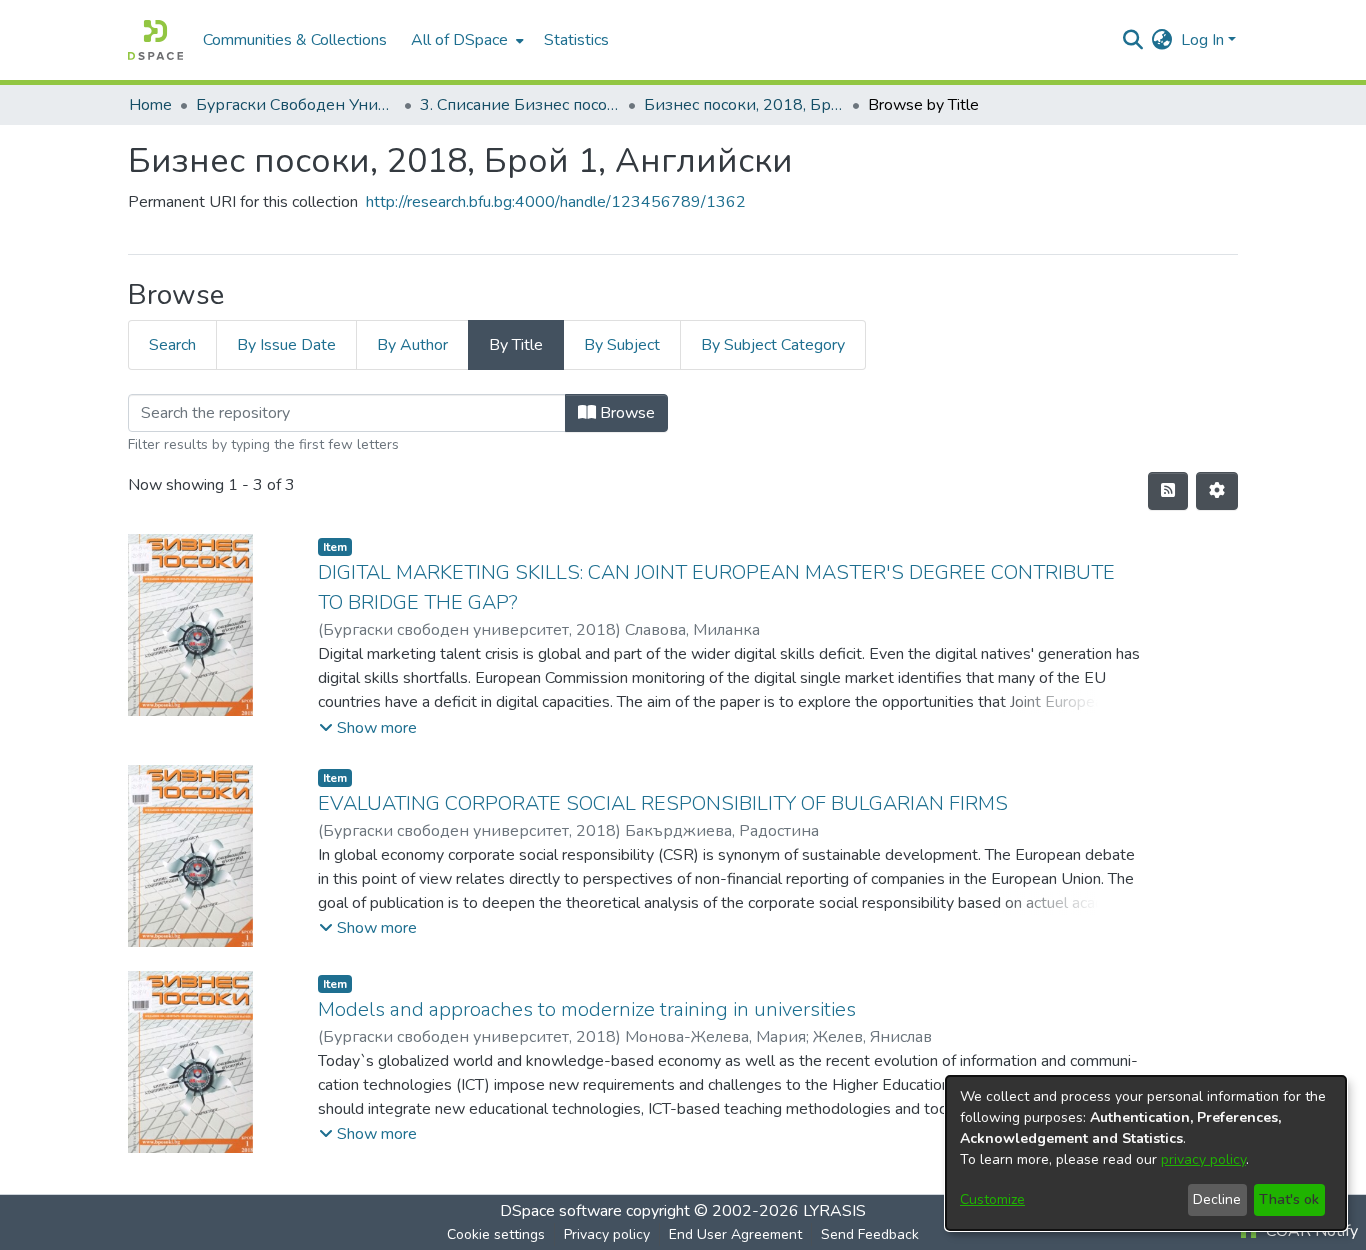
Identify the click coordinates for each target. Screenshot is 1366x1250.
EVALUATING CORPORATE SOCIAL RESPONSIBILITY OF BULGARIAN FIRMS (663, 803)
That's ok (1289, 1199)
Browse (625, 413)
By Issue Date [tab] (286, 345)
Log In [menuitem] (1202, 40)
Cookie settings (496, 1234)
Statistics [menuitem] (576, 40)
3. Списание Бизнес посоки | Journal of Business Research (520, 105)
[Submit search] (1133, 40)
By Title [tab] (516, 345)
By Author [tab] (412, 345)
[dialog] (1146, 1153)
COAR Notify (1310, 1231)
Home (150, 105)
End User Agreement (735, 1234)
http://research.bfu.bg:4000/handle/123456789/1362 (556, 202)
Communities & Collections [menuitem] (295, 40)
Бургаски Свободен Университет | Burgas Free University (296, 105)
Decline (1217, 1199)
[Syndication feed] (1168, 491)
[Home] (155, 40)
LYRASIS (834, 1211)
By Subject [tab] (622, 345)
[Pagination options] (1217, 491)
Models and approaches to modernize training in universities (587, 1009)
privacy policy (1203, 1159)
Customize (992, 1199)
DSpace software (561, 1211)
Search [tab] (172, 345)
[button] (368, 728)
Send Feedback (870, 1234)
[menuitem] (465, 40)
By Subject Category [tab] (773, 345)
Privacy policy (607, 1234)
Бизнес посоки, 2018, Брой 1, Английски (744, 105)
